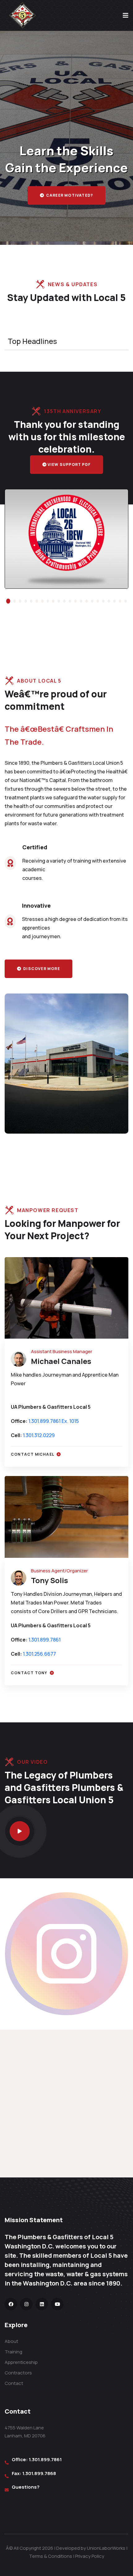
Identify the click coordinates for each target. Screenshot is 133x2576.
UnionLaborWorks (106, 2548)
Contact (14, 2383)
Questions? (26, 2487)
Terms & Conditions (51, 2556)
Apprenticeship (21, 2362)
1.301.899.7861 (45, 1640)
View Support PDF (69, 464)
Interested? (69, 200)
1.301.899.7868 (39, 2473)
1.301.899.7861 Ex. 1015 (54, 1421)
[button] (7, 601)
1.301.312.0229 (39, 1435)
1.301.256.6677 (39, 1654)
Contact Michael (33, 1454)
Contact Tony (30, 1673)
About (11, 2341)
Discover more (41, 969)
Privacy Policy (90, 2556)
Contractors (18, 2373)
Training (13, 2352)
